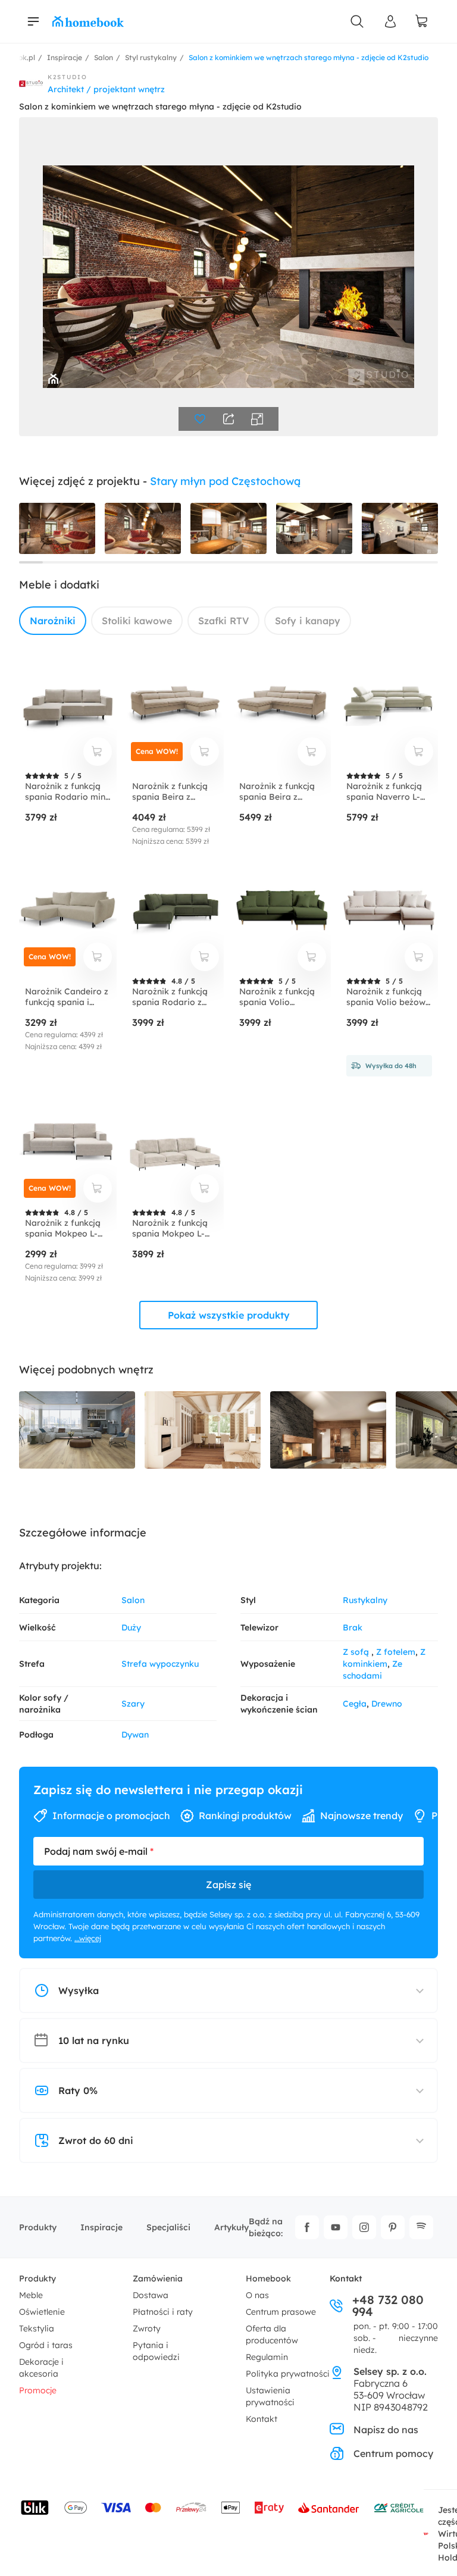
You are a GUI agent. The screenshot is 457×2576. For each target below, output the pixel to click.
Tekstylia (37, 2328)
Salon (133, 1600)
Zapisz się (228, 1885)
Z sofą (357, 1652)
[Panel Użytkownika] (390, 21)
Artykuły (231, 2227)
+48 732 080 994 (388, 2306)
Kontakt (262, 2419)
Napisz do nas (386, 2430)
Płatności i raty (163, 2312)
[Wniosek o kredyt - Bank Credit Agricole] (399, 2508)
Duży (131, 1627)
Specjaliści (168, 2227)
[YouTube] (336, 2227)
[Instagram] (364, 2227)
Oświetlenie (42, 2312)
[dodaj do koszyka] (98, 752)
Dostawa (151, 2295)
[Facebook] (307, 2227)
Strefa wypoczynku (160, 1664)
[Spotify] (421, 2227)
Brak (353, 1627)
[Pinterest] (393, 2227)
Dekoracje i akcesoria (41, 2368)
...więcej (88, 1938)
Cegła (355, 1704)
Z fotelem (396, 1652)
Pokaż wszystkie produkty (229, 1315)
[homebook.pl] (88, 21)
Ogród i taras (46, 2345)
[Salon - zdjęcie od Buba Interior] (203, 1430)
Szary (133, 1704)
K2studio (68, 77)
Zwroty (147, 2328)
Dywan (135, 1735)
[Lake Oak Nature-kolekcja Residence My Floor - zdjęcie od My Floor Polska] (77, 1430)
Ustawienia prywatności (270, 2396)
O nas (257, 2295)
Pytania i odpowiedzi (156, 2351)
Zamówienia (158, 2278)
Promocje (38, 2390)
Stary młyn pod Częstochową (225, 481)
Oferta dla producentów (272, 2334)
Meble (31, 2295)
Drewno (387, 1704)
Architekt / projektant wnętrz (106, 89)
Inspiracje (101, 2227)
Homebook (268, 2278)
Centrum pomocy (393, 2453)
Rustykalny (365, 1600)
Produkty (38, 2227)
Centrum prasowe (281, 2312)
